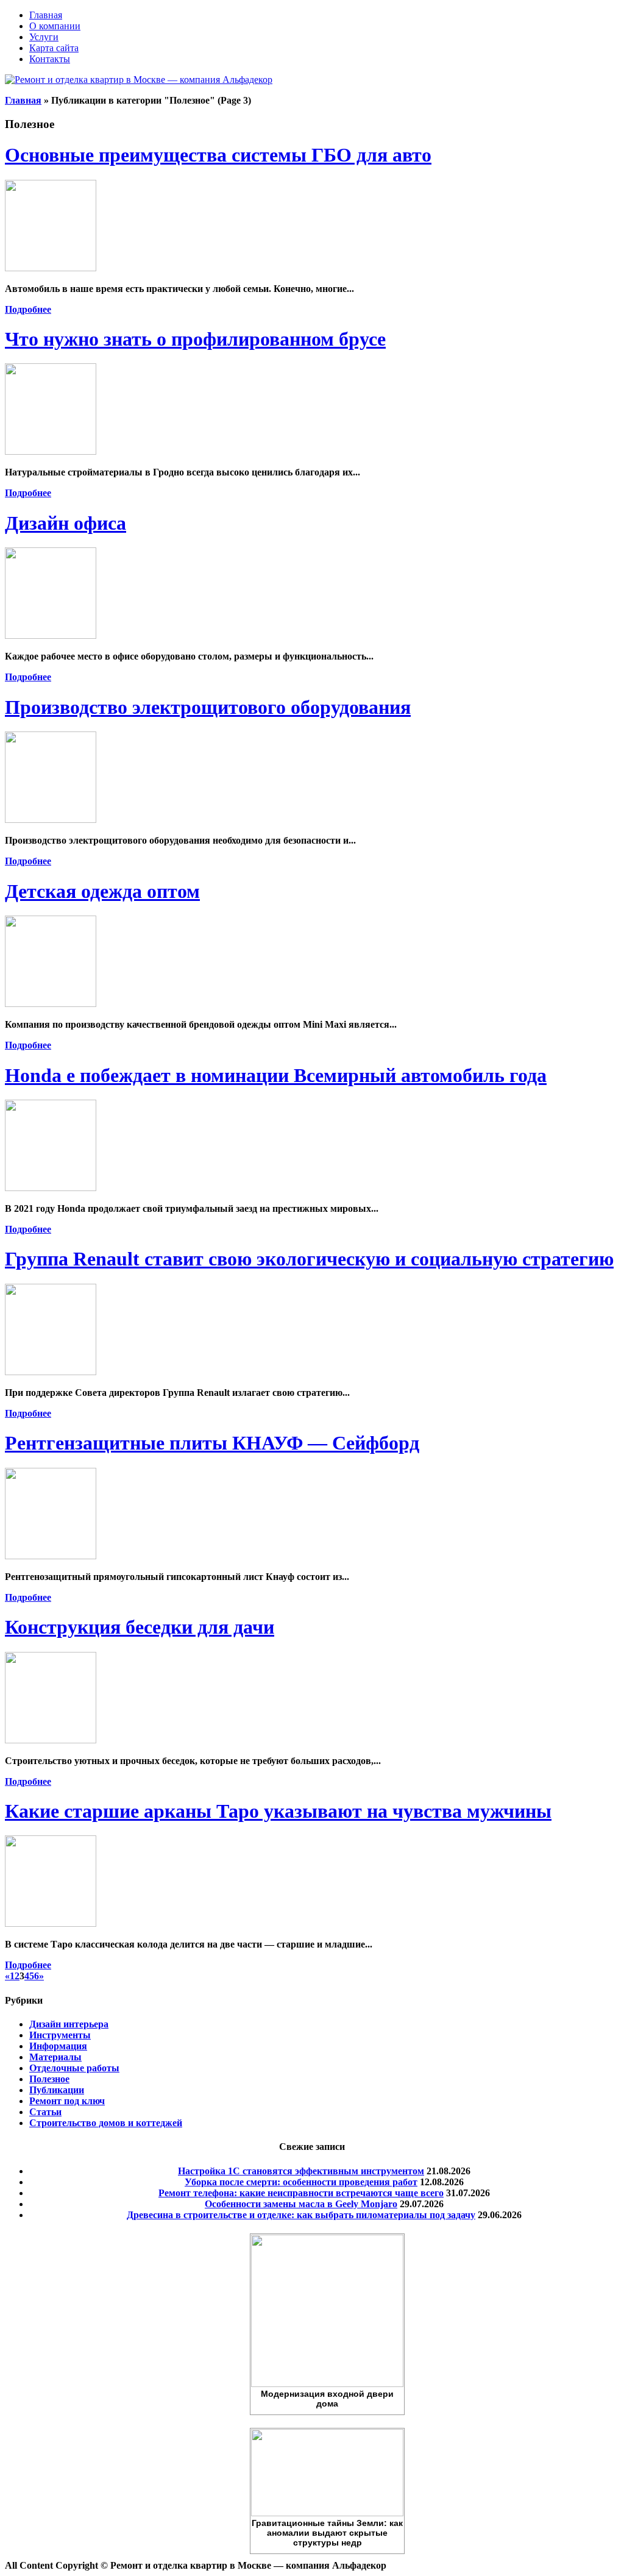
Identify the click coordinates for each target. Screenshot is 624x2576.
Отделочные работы (74, 2068)
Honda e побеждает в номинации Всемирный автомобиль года (276, 1075)
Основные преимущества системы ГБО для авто (218, 155)
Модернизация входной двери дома (327, 2399)
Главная (46, 15)
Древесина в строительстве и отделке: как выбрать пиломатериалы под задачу (301, 2215)
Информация (58, 2046)
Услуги (44, 37)
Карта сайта (54, 48)
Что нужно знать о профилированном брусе (195, 339)
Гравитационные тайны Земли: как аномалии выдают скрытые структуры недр (327, 2533)
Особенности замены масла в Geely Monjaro (301, 2204)
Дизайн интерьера (69, 2024)
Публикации (57, 2090)
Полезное (49, 2079)
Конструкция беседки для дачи (140, 1627)
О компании (55, 26)
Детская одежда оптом (102, 891)
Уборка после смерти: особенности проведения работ (301, 2182)
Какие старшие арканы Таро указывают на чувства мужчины (278, 1811)
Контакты (50, 59)
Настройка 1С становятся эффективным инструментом (301, 2171)
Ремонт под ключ (67, 2101)
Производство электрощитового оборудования (208, 707)
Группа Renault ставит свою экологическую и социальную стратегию (309, 1259)
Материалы (55, 2057)
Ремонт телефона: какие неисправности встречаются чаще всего (301, 2193)
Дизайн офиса (66, 523)
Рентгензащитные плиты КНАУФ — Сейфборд (212, 1443)
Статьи (45, 2112)
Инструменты (60, 2035)
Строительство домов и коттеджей (106, 2123)
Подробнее (28, 309)
